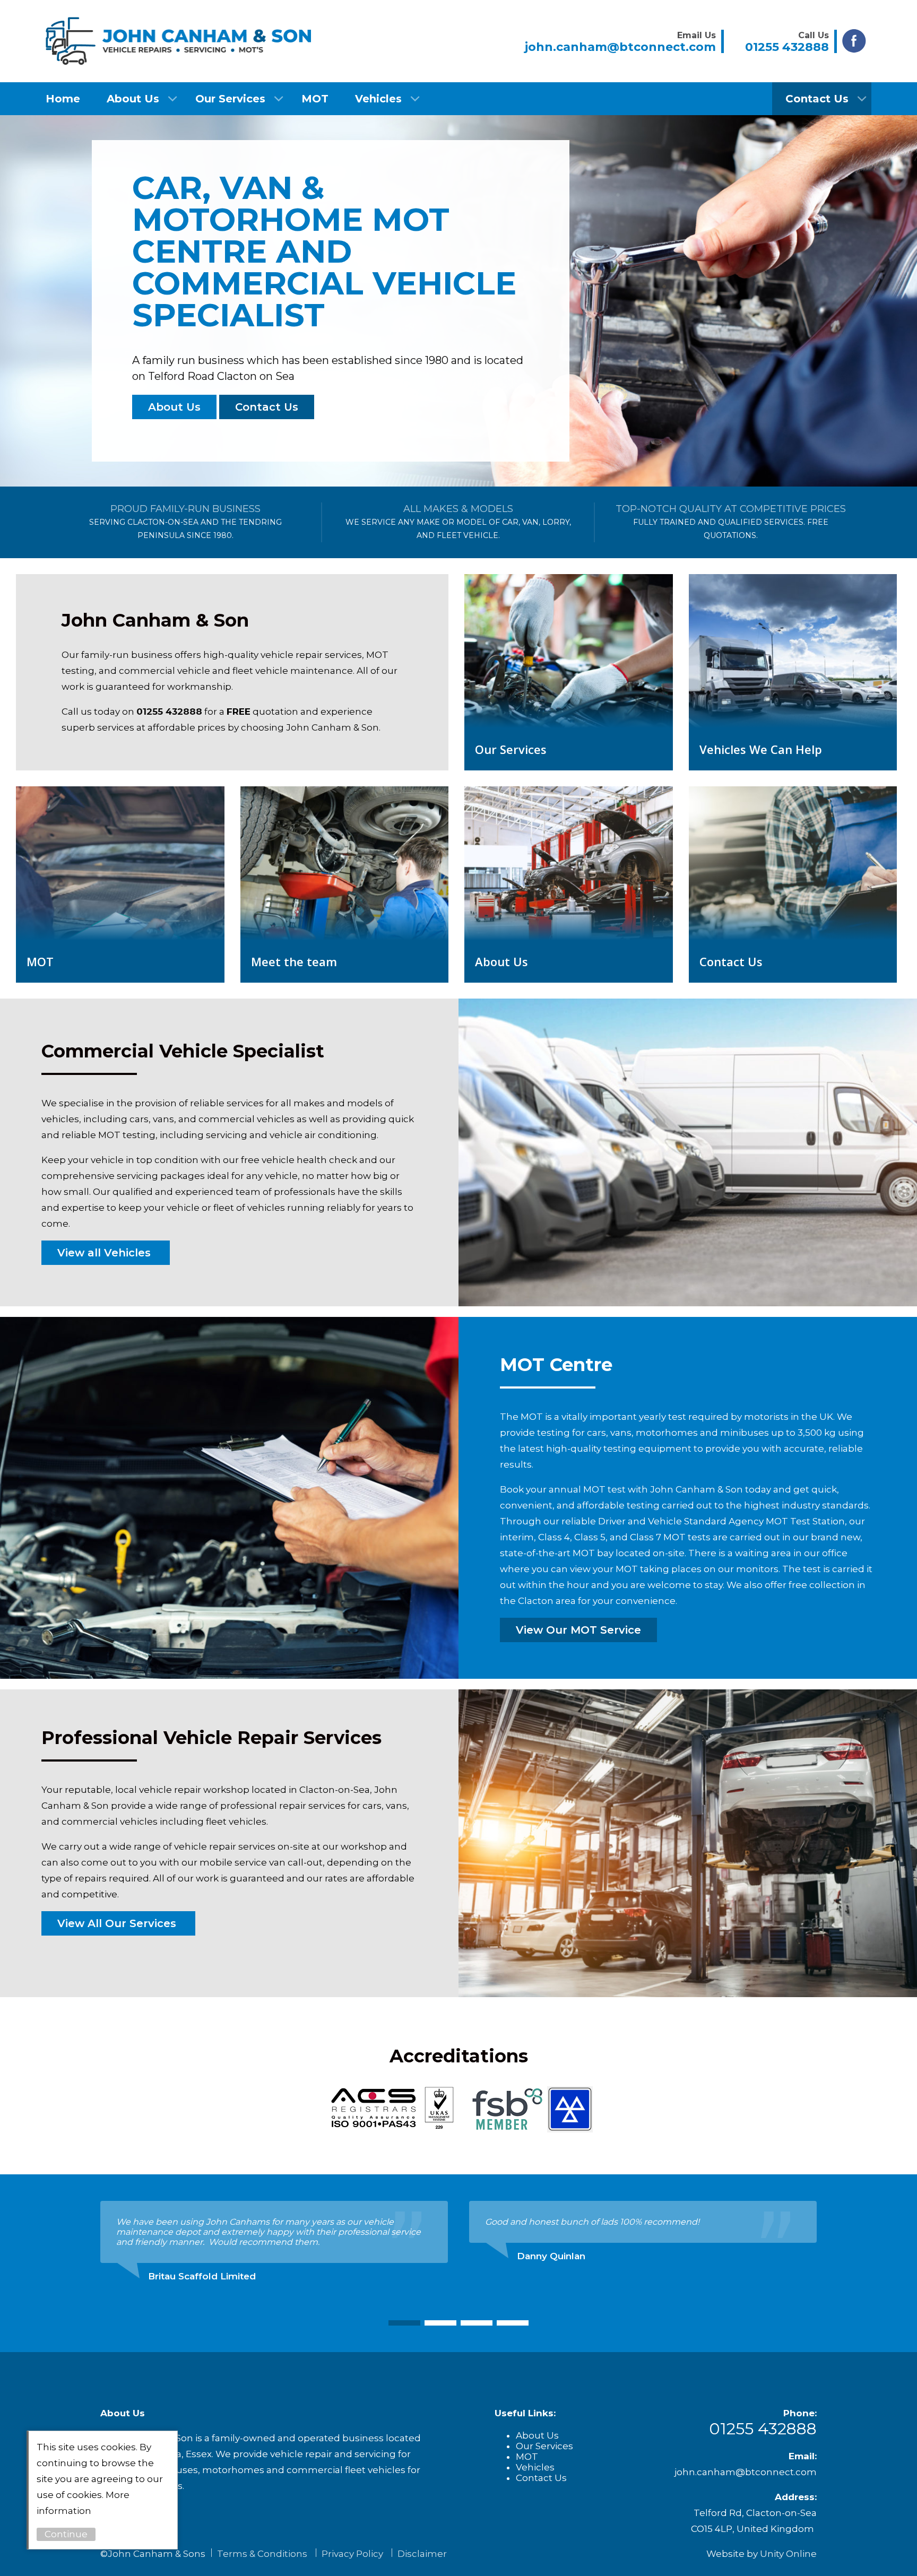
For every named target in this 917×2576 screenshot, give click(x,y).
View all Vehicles (106, 1253)
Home (63, 99)
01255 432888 (169, 712)
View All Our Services (118, 1923)
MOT (315, 99)
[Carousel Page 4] (513, 2323)
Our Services (230, 99)
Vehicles (378, 99)
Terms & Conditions (262, 2554)
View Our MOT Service (578, 1630)
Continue (66, 2534)
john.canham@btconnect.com (746, 2472)
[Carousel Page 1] (404, 2323)
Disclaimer (422, 2554)
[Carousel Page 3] (477, 2323)
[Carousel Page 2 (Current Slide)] (440, 2323)
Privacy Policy (352, 2554)
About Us (133, 99)
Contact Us (817, 99)
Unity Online (788, 2554)
